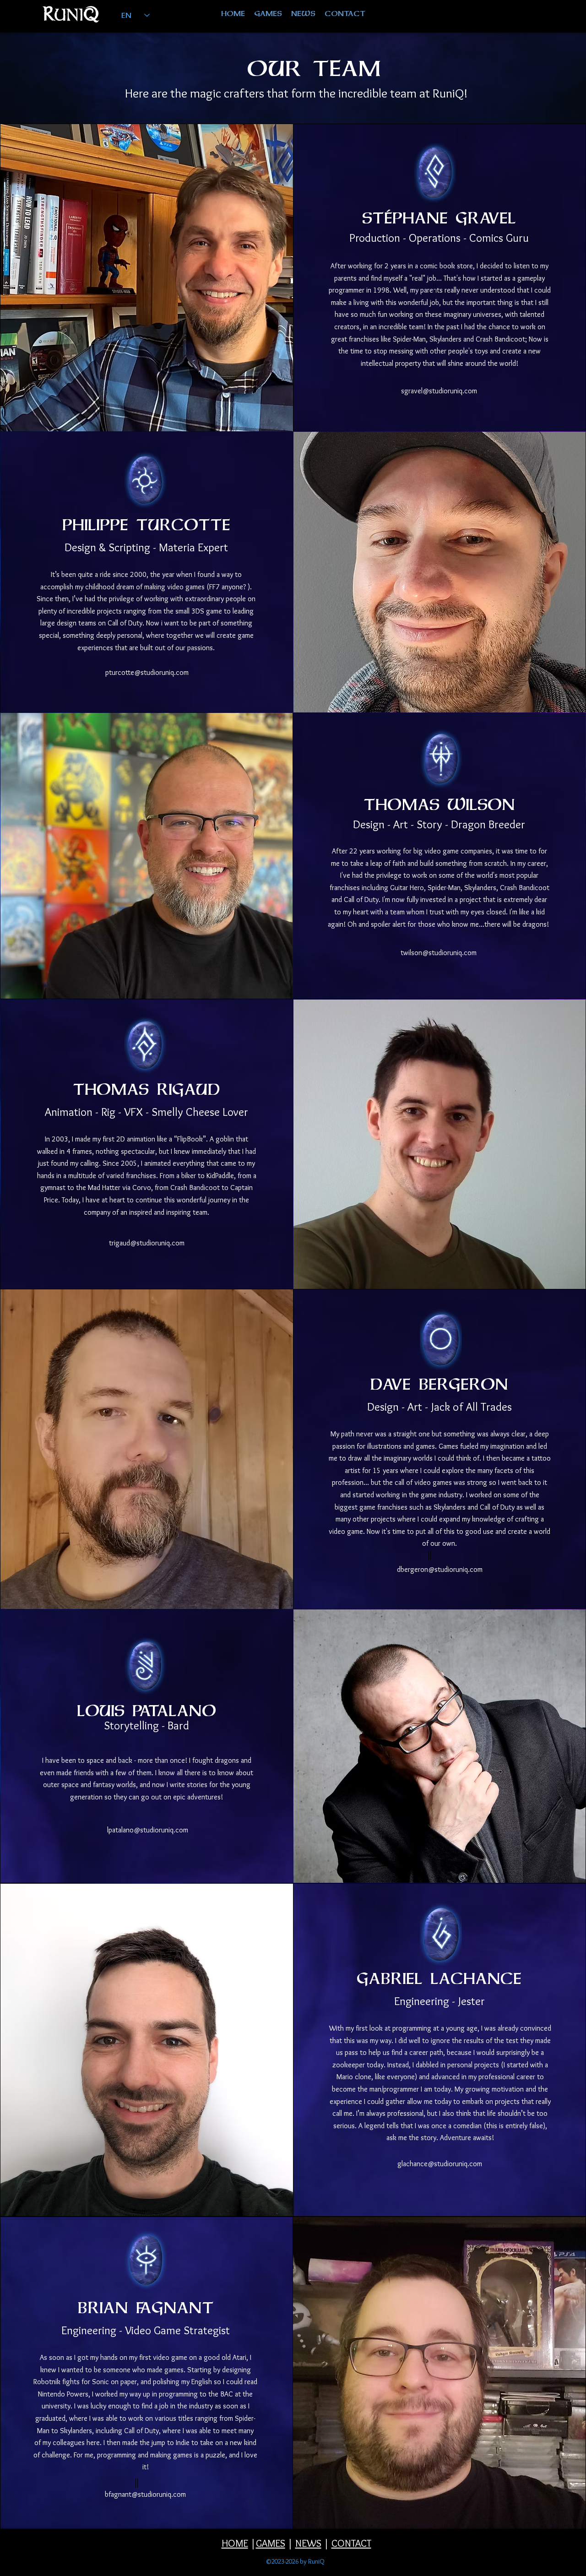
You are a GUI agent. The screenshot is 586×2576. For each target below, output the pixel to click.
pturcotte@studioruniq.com (147, 672)
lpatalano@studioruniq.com (148, 1830)
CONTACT (351, 2543)
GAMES (271, 2543)
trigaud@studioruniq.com (147, 1243)
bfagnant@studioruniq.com (145, 2494)
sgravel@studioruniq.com (439, 391)
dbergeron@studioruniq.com (440, 1569)
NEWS (308, 2543)
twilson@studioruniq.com (439, 953)
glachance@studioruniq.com (440, 2164)
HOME (235, 2543)
